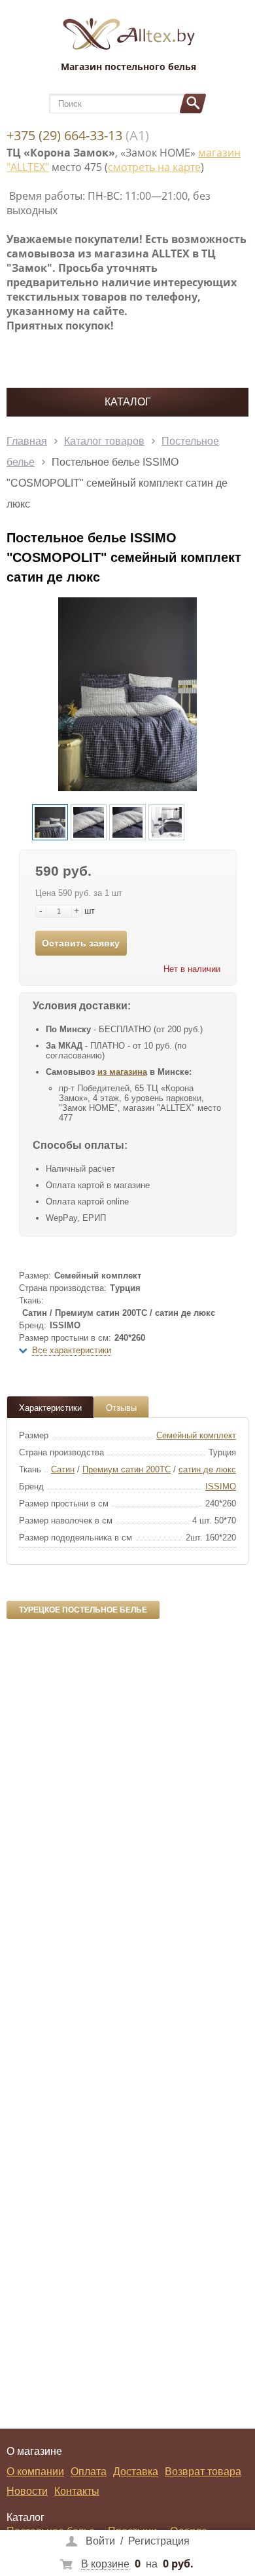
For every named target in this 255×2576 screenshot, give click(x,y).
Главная (27, 441)
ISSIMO (221, 1486)
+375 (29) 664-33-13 (64, 135)
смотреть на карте (154, 167)
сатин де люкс (207, 1469)
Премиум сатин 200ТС (127, 1469)
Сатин (63, 1469)
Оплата (89, 2472)
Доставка (136, 2472)
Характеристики (50, 1408)
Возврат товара (203, 2472)
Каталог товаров (104, 441)
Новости (27, 2491)
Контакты (77, 2491)
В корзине (105, 2564)
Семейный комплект (196, 1435)
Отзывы (121, 1408)
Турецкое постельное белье (83, 1610)
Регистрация (159, 2541)
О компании (35, 2472)
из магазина (122, 1072)
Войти (100, 2541)
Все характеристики (72, 1350)
